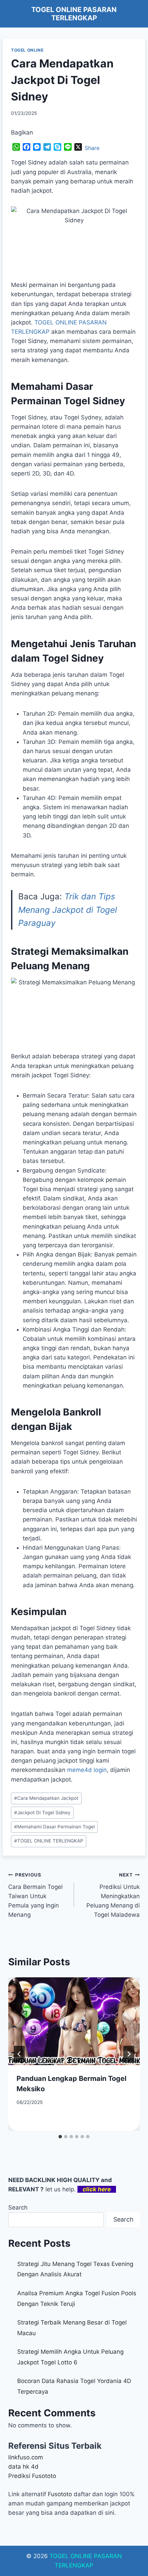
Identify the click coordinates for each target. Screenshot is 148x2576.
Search (18, 2208)
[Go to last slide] (19, 2054)
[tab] (60, 2137)
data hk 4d (23, 2467)
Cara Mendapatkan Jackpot (46, 1798)
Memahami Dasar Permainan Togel (54, 1827)
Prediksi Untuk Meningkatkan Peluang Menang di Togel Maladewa (113, 1895)
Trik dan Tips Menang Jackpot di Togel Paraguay (68, 910)
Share (92, 148)
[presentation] (74, 2021)
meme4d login (87, 1770)
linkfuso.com (26, 2457)
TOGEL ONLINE (27, 50)
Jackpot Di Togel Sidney (42, 1813)
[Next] (129, 2054)
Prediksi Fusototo (32, 2476)
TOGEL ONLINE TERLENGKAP (49, 1841)
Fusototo (60, 2494)
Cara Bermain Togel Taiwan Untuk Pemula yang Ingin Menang (35, 1895)
